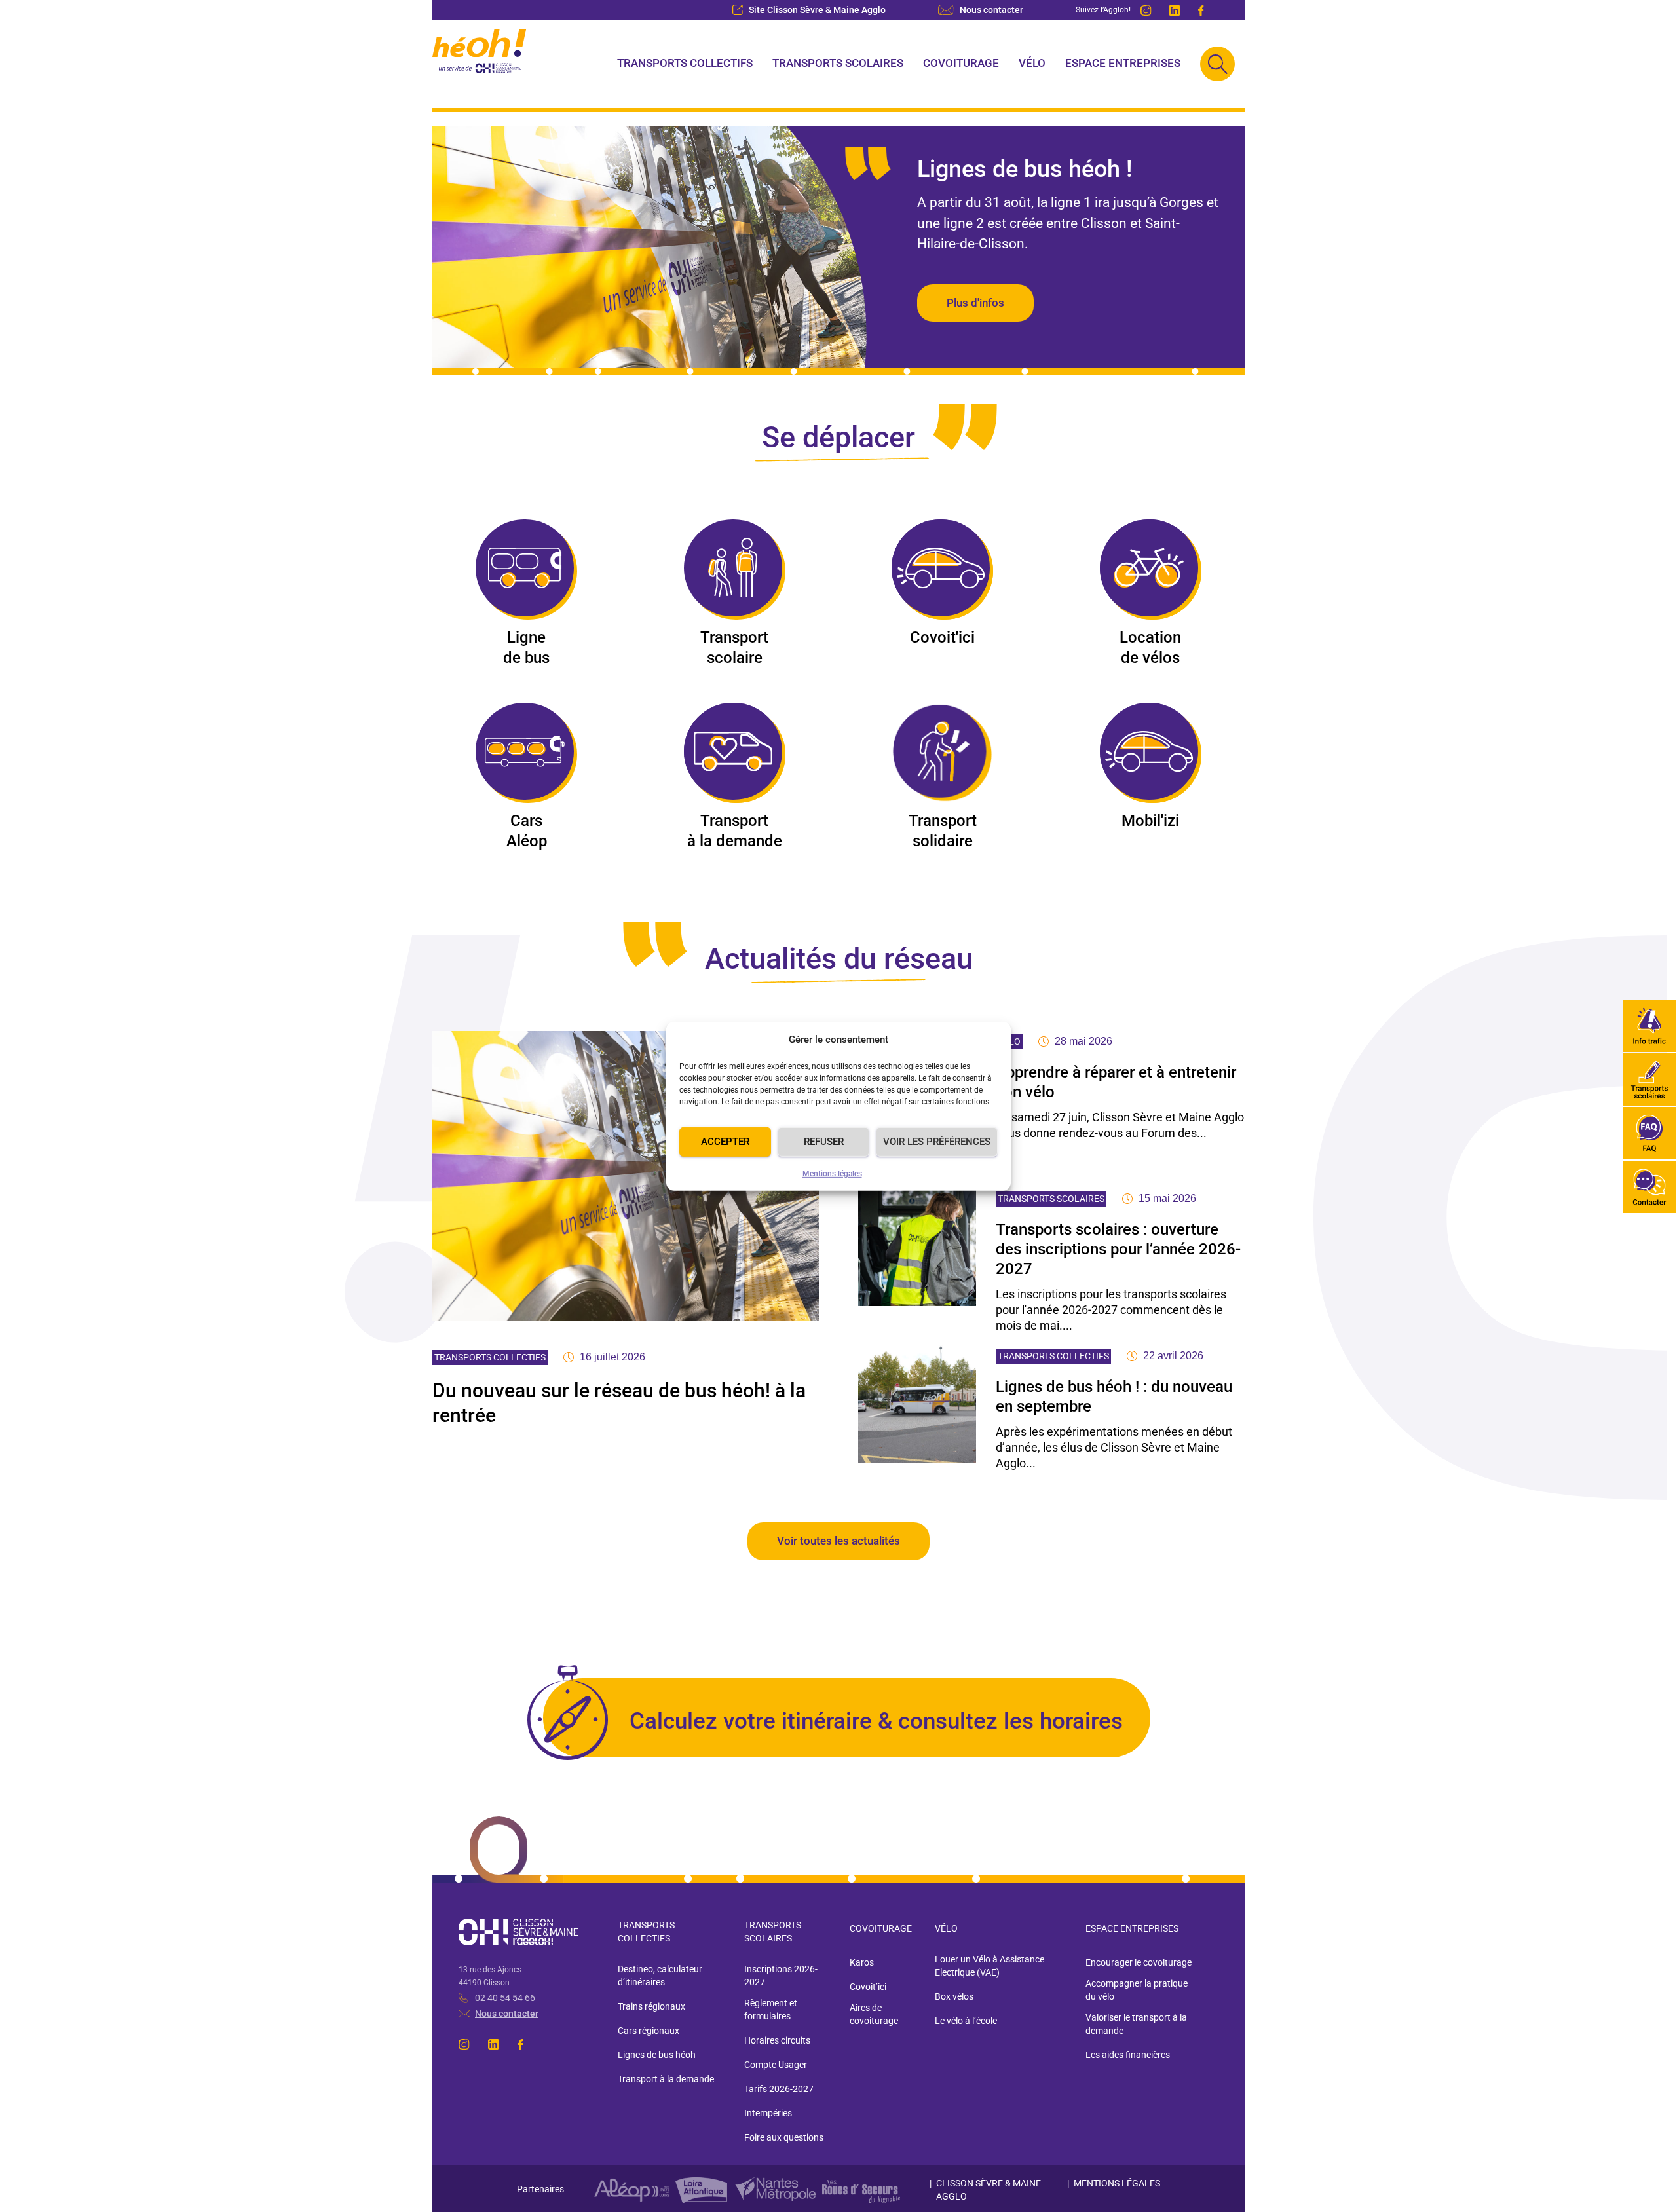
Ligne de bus (526, 647)
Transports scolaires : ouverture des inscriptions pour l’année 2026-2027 (1118, 1249)
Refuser (824, 1142)
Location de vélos (1150, 647)
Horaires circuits (777, 2040)
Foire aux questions (784, 2137)
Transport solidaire (943, 831)
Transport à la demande (735, 831)
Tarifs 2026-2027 (779, 2089)
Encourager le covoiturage (1139, 1962)
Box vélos (954, 1996)
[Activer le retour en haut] (1651, 2186)
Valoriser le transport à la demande (1136, 2024)
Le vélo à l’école (966, 2021)
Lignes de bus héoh (657, 2055)
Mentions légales (832, 1174)
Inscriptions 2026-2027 (781, 1976)
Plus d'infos (975, 303)
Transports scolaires (838, 63)
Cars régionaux (649, 2031)
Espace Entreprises (1123, 63)
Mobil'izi (1150, 821)
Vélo (1032, 63)
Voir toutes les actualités (838, 1541)
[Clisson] (480, 64)
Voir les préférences (937, 1142)
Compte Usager (776, 2065)
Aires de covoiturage (874, 2014)
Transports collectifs (685, 63)
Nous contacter (991, 10)
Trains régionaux (651, 2006)
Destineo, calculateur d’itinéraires (660, 1976)
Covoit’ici (868, 1987)
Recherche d (1217, 64)
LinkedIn (1176, 10)
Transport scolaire (734, 647)
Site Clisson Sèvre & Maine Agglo (817, 10)
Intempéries (768, 2113)
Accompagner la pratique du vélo (1137, 1990)
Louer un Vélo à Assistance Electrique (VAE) (989, 1966)
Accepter (725, 1142)
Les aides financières (1128, 2055)
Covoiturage (961, 63)
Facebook (1205, 10)
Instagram (1147, 10)
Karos (862, 1962)
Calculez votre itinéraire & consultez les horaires (876, 1721)
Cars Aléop (527, 831)
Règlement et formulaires (771, 2010)
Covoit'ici (942, 637)
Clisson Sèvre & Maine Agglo (989, 2190)
